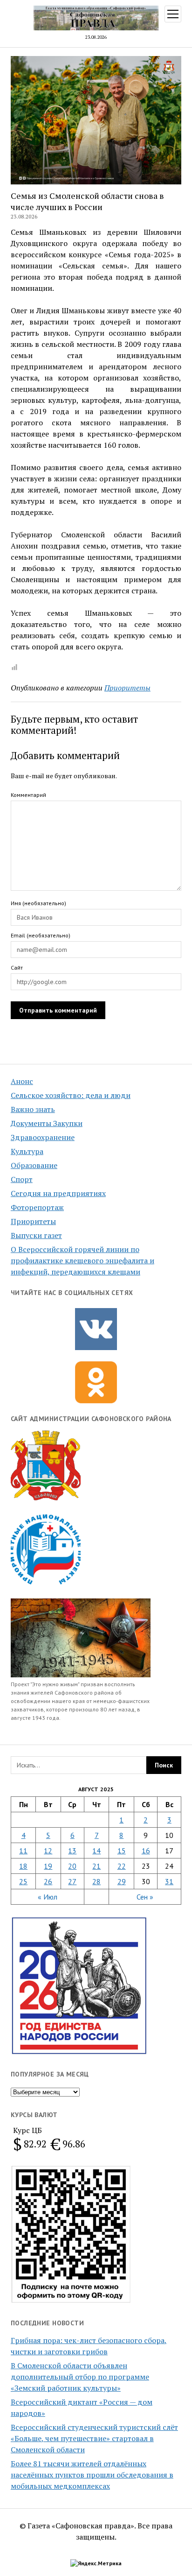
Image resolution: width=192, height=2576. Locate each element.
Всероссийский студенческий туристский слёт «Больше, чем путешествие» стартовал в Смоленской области (94, 2438)
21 (96, 1866)
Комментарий (28, 795)
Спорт (22, 1179)
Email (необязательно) (41, 935)
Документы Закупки (47, 1123)
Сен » (145, 1897)
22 (122, 1866)
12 (48, 1851)
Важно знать (33, 1109)
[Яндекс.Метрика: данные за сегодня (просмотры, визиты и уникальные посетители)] (96, 2563)
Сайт (17, 968)
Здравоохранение (43, 1137)
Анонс (22, 1081)
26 (48, 1881)
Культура (27, 1151)
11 (23, 1851)
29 (122, 1881)
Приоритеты (33, 1221)
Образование (34, 1165)
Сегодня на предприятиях (58, 1193)
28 (96, 1881)
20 (72, 1866)
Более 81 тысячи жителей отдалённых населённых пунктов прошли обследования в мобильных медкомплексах (92, 2475)
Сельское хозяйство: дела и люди (71, 1095)
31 (169, 1881)
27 (72, 1881)
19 (48, 1866)
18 (23, 1866)
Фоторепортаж (37, 1207)
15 (122, 1851)
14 (96, 1851)
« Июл (48, 1897)
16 (146, 1851)
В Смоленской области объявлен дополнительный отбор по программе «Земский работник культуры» (80, 2377)
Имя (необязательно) (38, 903)
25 (23, 1881)
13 (72, 1851)
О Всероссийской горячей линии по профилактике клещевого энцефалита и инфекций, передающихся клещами (82, 1260)
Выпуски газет (36, 1235)
